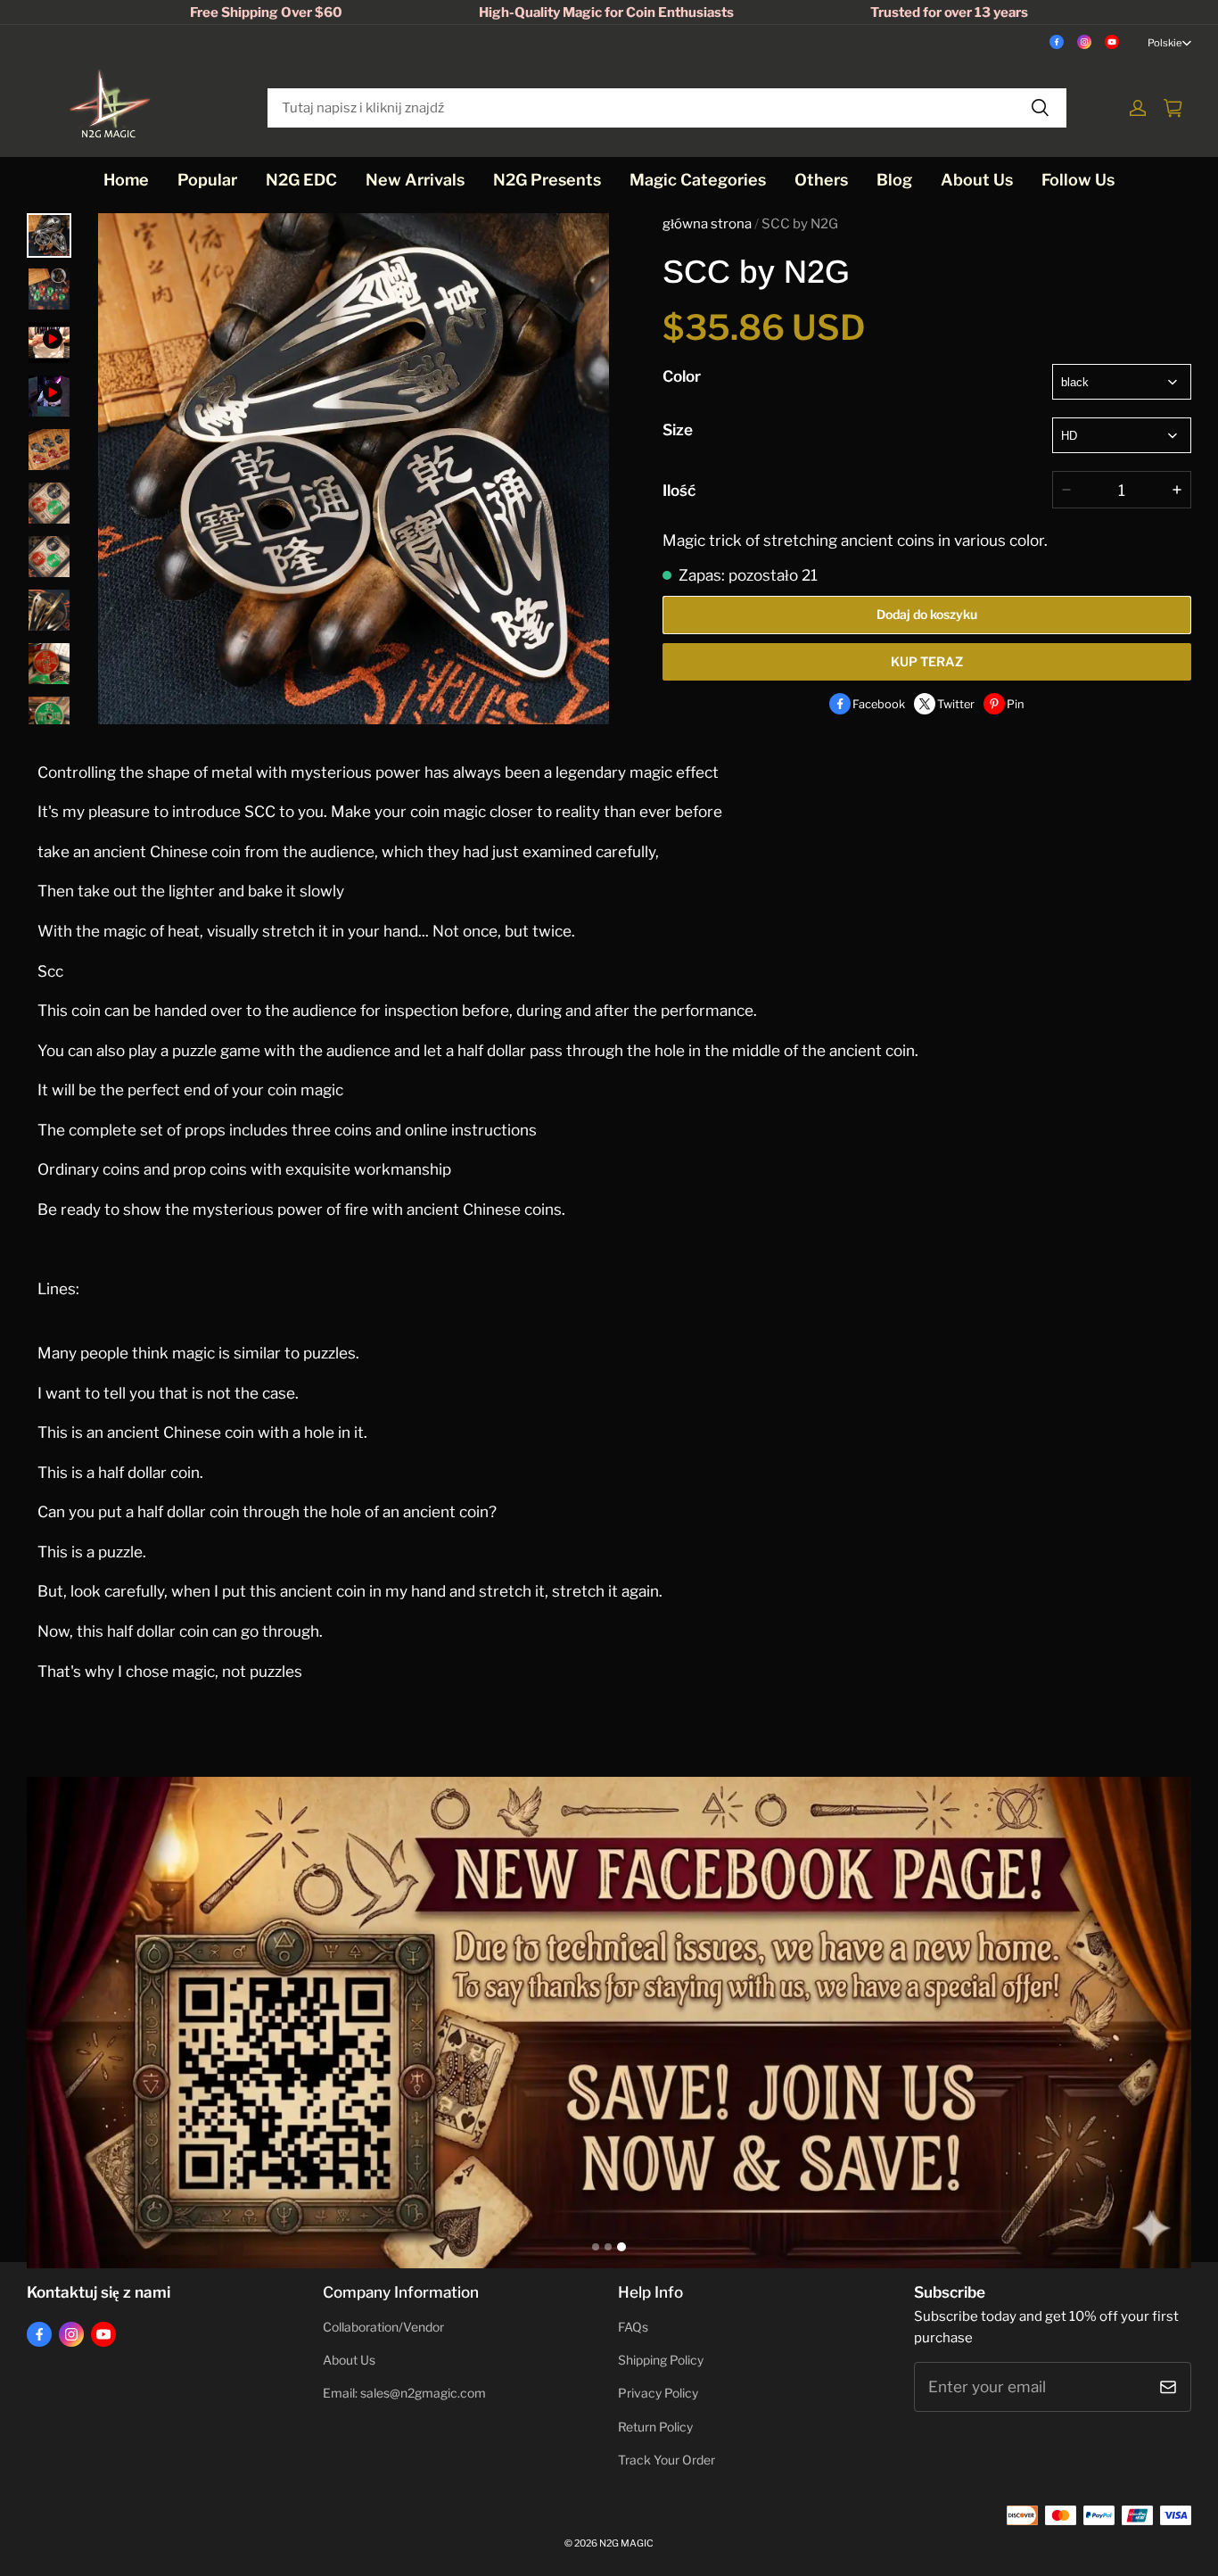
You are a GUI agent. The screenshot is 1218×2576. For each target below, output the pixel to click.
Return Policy (655, 2427)
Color (682, 376)
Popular (207, 180)
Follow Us (1078, 180)
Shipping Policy (661, 2360)
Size (678, 429)
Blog (894, 180)
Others (821, 180)
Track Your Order (667, 2460)
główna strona (707, 224)
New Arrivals (415, 180)
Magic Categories (698, 180)
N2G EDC (301, 180)
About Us (977, 180)
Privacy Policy (658, 2393)
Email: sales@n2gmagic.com (404, 2393)
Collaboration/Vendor (383, 2327)
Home (126, 180)
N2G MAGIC (626, 2543)
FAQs (633, 2327)
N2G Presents (547, 180)
